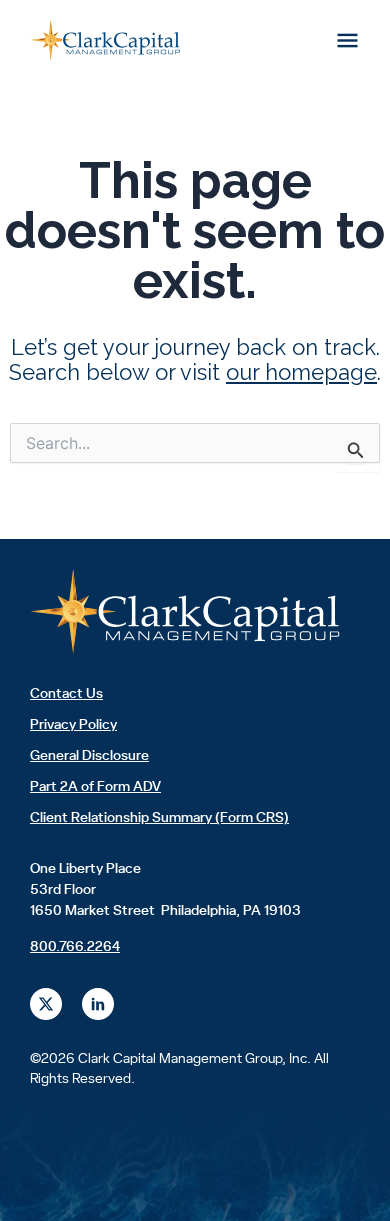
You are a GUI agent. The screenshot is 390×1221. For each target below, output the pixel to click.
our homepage (301, 372)
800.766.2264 (75, 947)
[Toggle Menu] (348, 40)
